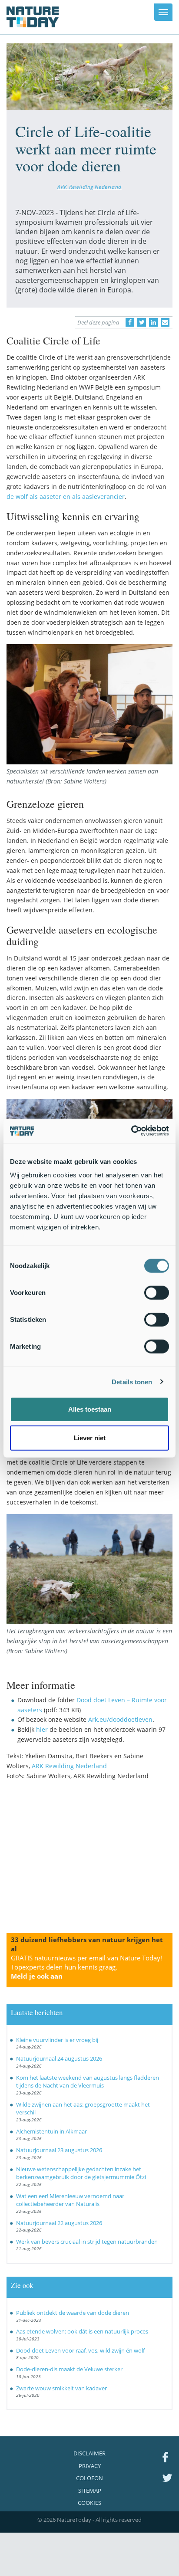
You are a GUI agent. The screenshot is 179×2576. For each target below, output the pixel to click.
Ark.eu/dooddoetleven (120, 1719)
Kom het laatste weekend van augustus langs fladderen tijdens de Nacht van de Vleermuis (88, 2082)
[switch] (157, 1293)
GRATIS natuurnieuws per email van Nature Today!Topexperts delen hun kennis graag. (86, 1967)
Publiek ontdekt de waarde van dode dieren (73, 2313)
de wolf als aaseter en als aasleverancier (66, 497)
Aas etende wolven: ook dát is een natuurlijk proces (82, 2331)
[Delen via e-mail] (165, 322)
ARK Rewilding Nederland (89, 187)
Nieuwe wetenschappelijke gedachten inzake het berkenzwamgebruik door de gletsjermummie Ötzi (81, 2173)
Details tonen (132, 1381)
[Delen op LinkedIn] (153, 322)
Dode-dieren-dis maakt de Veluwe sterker (69, 2369)
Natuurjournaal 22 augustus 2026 (59, 2223)
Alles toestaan (90, 1409)
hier (42, 1729)
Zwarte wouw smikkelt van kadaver (61, 2388)
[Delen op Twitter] (142, 322)
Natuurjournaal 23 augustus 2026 (59, 2150)
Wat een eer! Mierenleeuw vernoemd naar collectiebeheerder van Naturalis (70, 2200)
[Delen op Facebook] (130, 322)
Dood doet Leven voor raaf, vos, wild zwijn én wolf (80, 2350)
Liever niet (90, 1437)
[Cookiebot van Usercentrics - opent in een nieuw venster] (131, 1131)
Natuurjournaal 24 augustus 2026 (59, 2058)
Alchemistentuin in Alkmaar (51, 2131)
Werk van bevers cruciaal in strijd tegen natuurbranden (87, 2242)
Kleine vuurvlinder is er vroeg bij (57, 2040)
